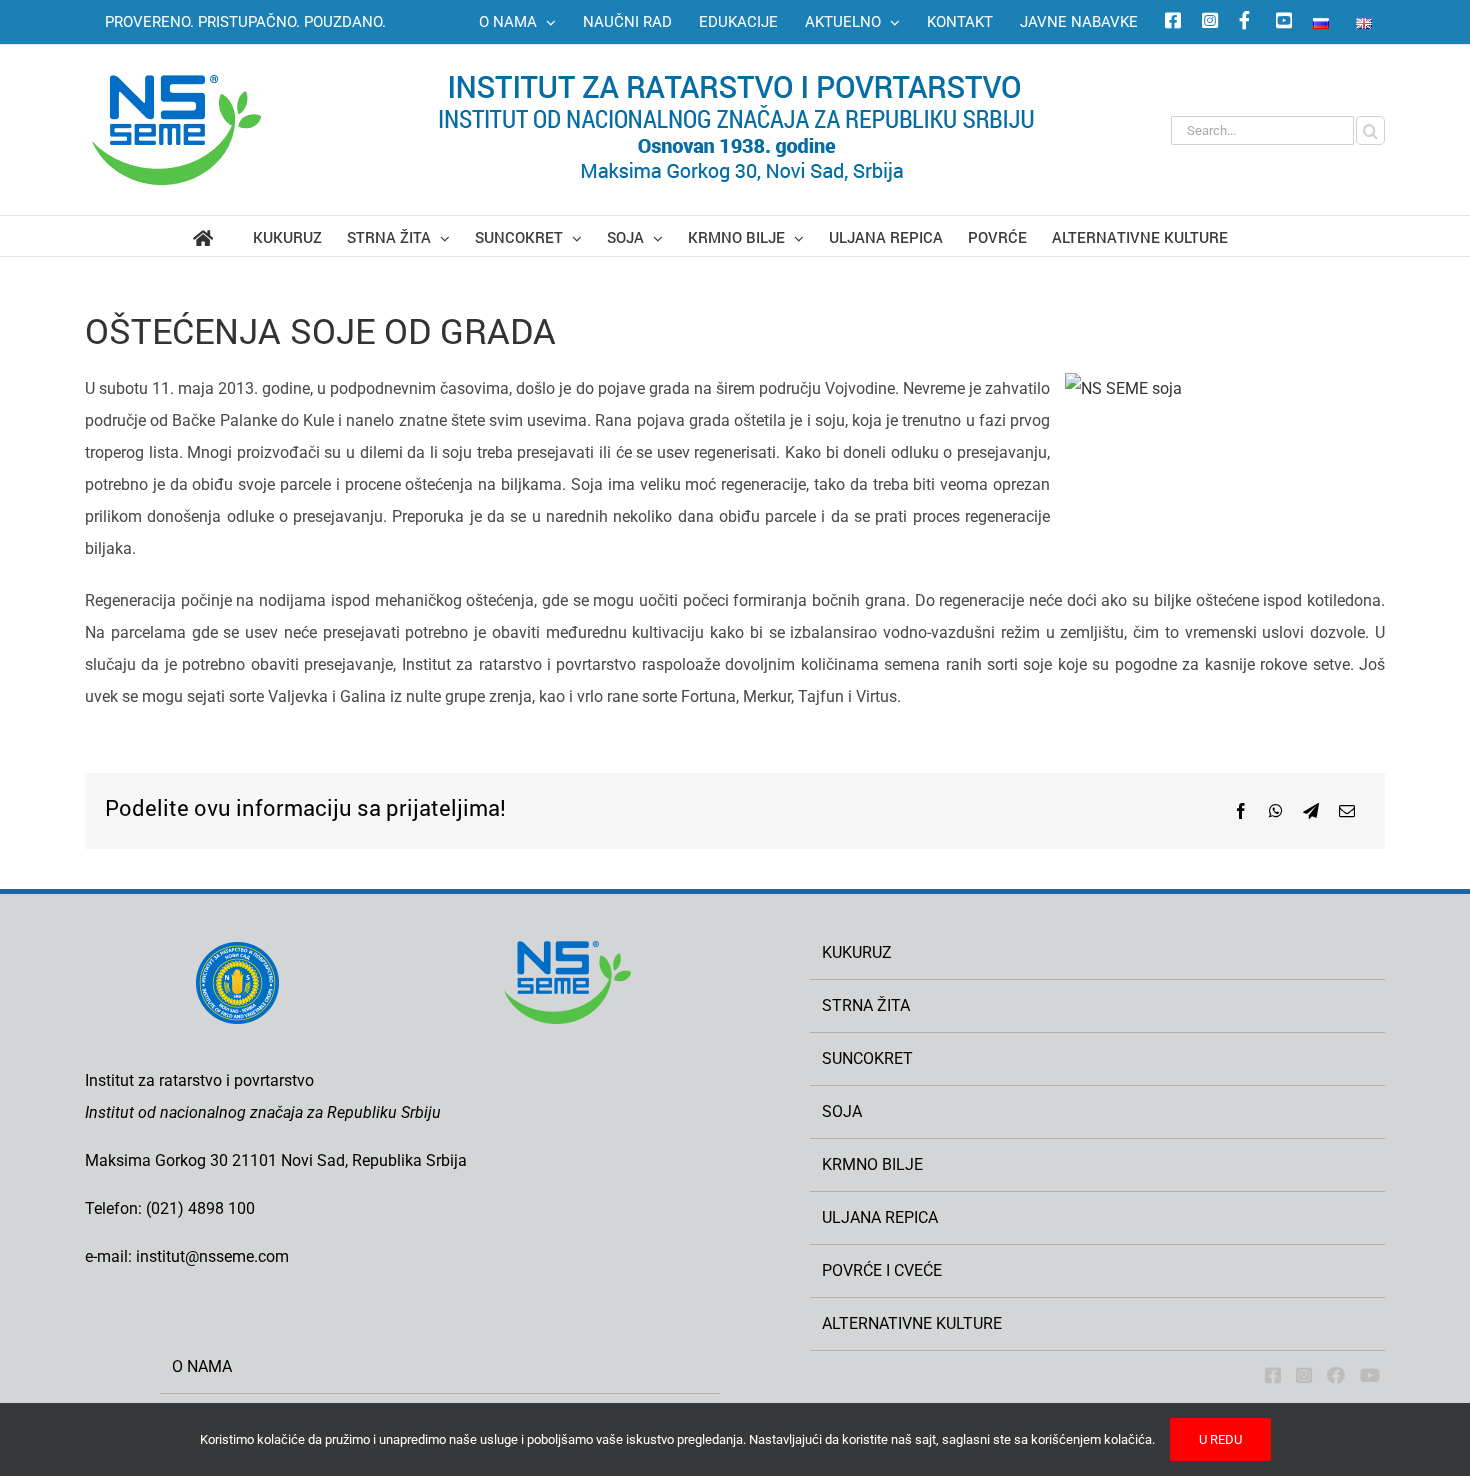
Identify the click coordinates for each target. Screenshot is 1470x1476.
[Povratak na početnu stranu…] (223, 236)
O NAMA (202, 1366)
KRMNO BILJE (872, 1164)
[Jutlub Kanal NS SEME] (1370, 1375)
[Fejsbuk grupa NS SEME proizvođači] (1244, 22)
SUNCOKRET (867, 1058)
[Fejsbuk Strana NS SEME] (1273, 1375)
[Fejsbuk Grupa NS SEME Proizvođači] (1336, 1375)
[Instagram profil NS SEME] (1207, 22)
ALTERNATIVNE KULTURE (912, 1323)
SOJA (842, 1111)
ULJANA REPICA (880, 1217)
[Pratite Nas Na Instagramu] (1304, 1375)
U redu (1220, 1439)
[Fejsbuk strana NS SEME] (1170, 22)
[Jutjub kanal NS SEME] (1281, 22)
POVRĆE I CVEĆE (882, 1270)
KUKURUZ (857, 952)
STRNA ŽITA (866, 1005)
